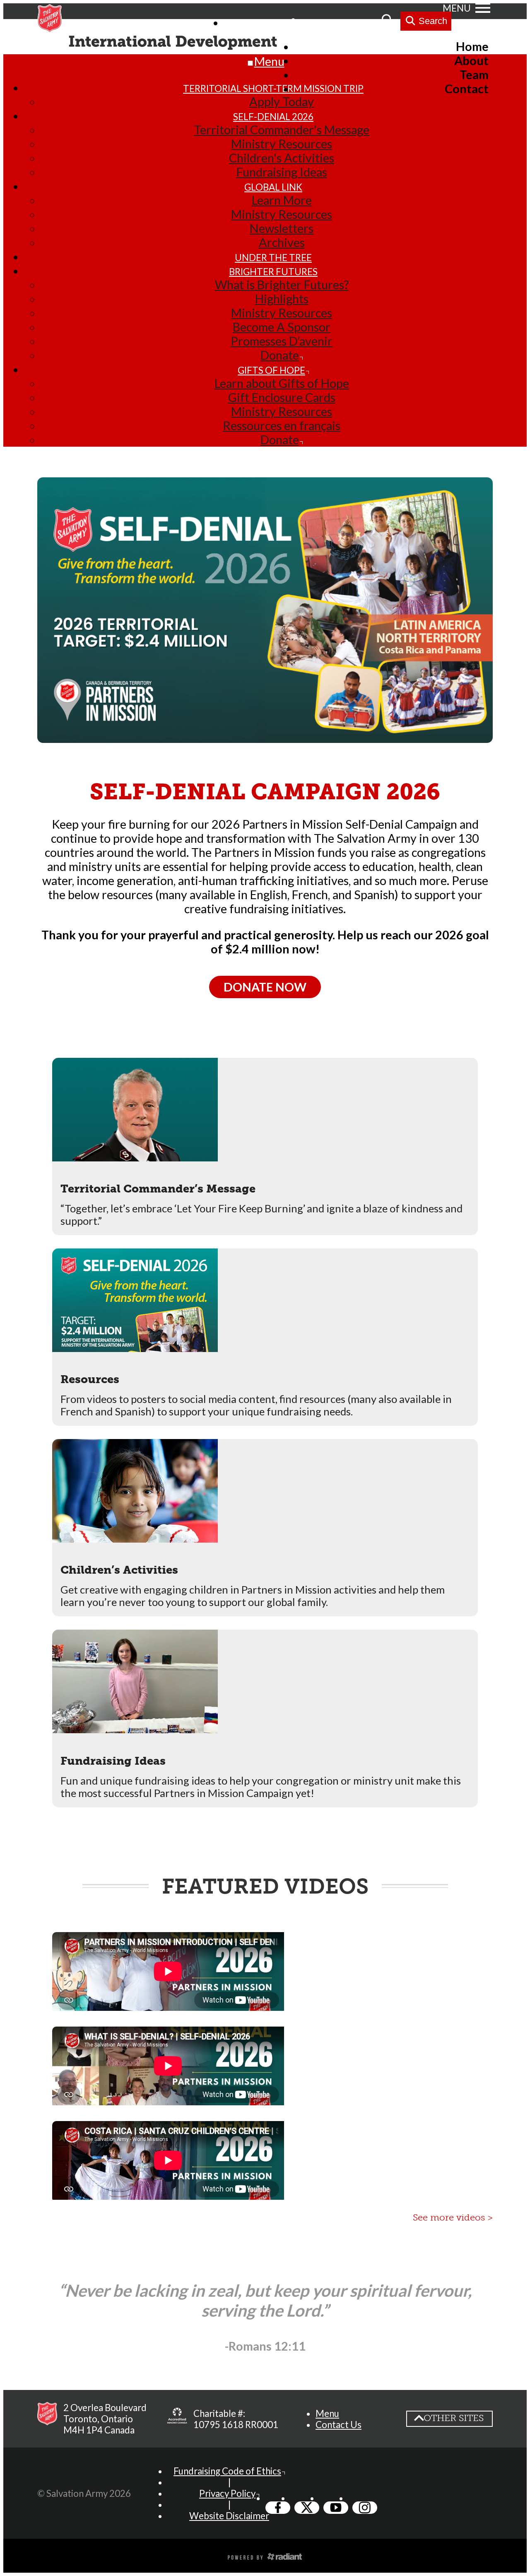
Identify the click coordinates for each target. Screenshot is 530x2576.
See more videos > (453, 2217)
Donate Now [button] (265, 987)
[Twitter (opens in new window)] (307, 2508)
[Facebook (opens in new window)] (278, 2508)
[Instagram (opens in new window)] (365, 2508)
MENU (457, 8)
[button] (265, 1147)
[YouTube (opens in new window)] (336, 2508)
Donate (358, 22)
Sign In (315, 22)
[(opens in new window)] (177, 2419)
